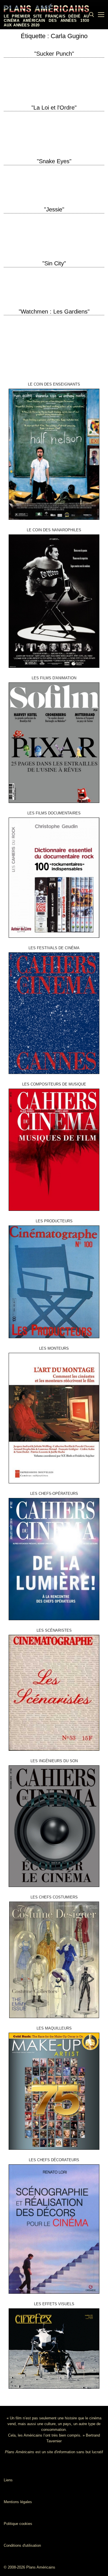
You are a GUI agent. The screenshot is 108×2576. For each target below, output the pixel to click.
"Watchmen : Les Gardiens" (54, 312)
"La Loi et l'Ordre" (54, 108)
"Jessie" (54, 209)
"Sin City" (54, 263)
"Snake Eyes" (54, 161)
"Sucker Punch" (54, 54)
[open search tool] (92, 15)
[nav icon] (101, 15)
